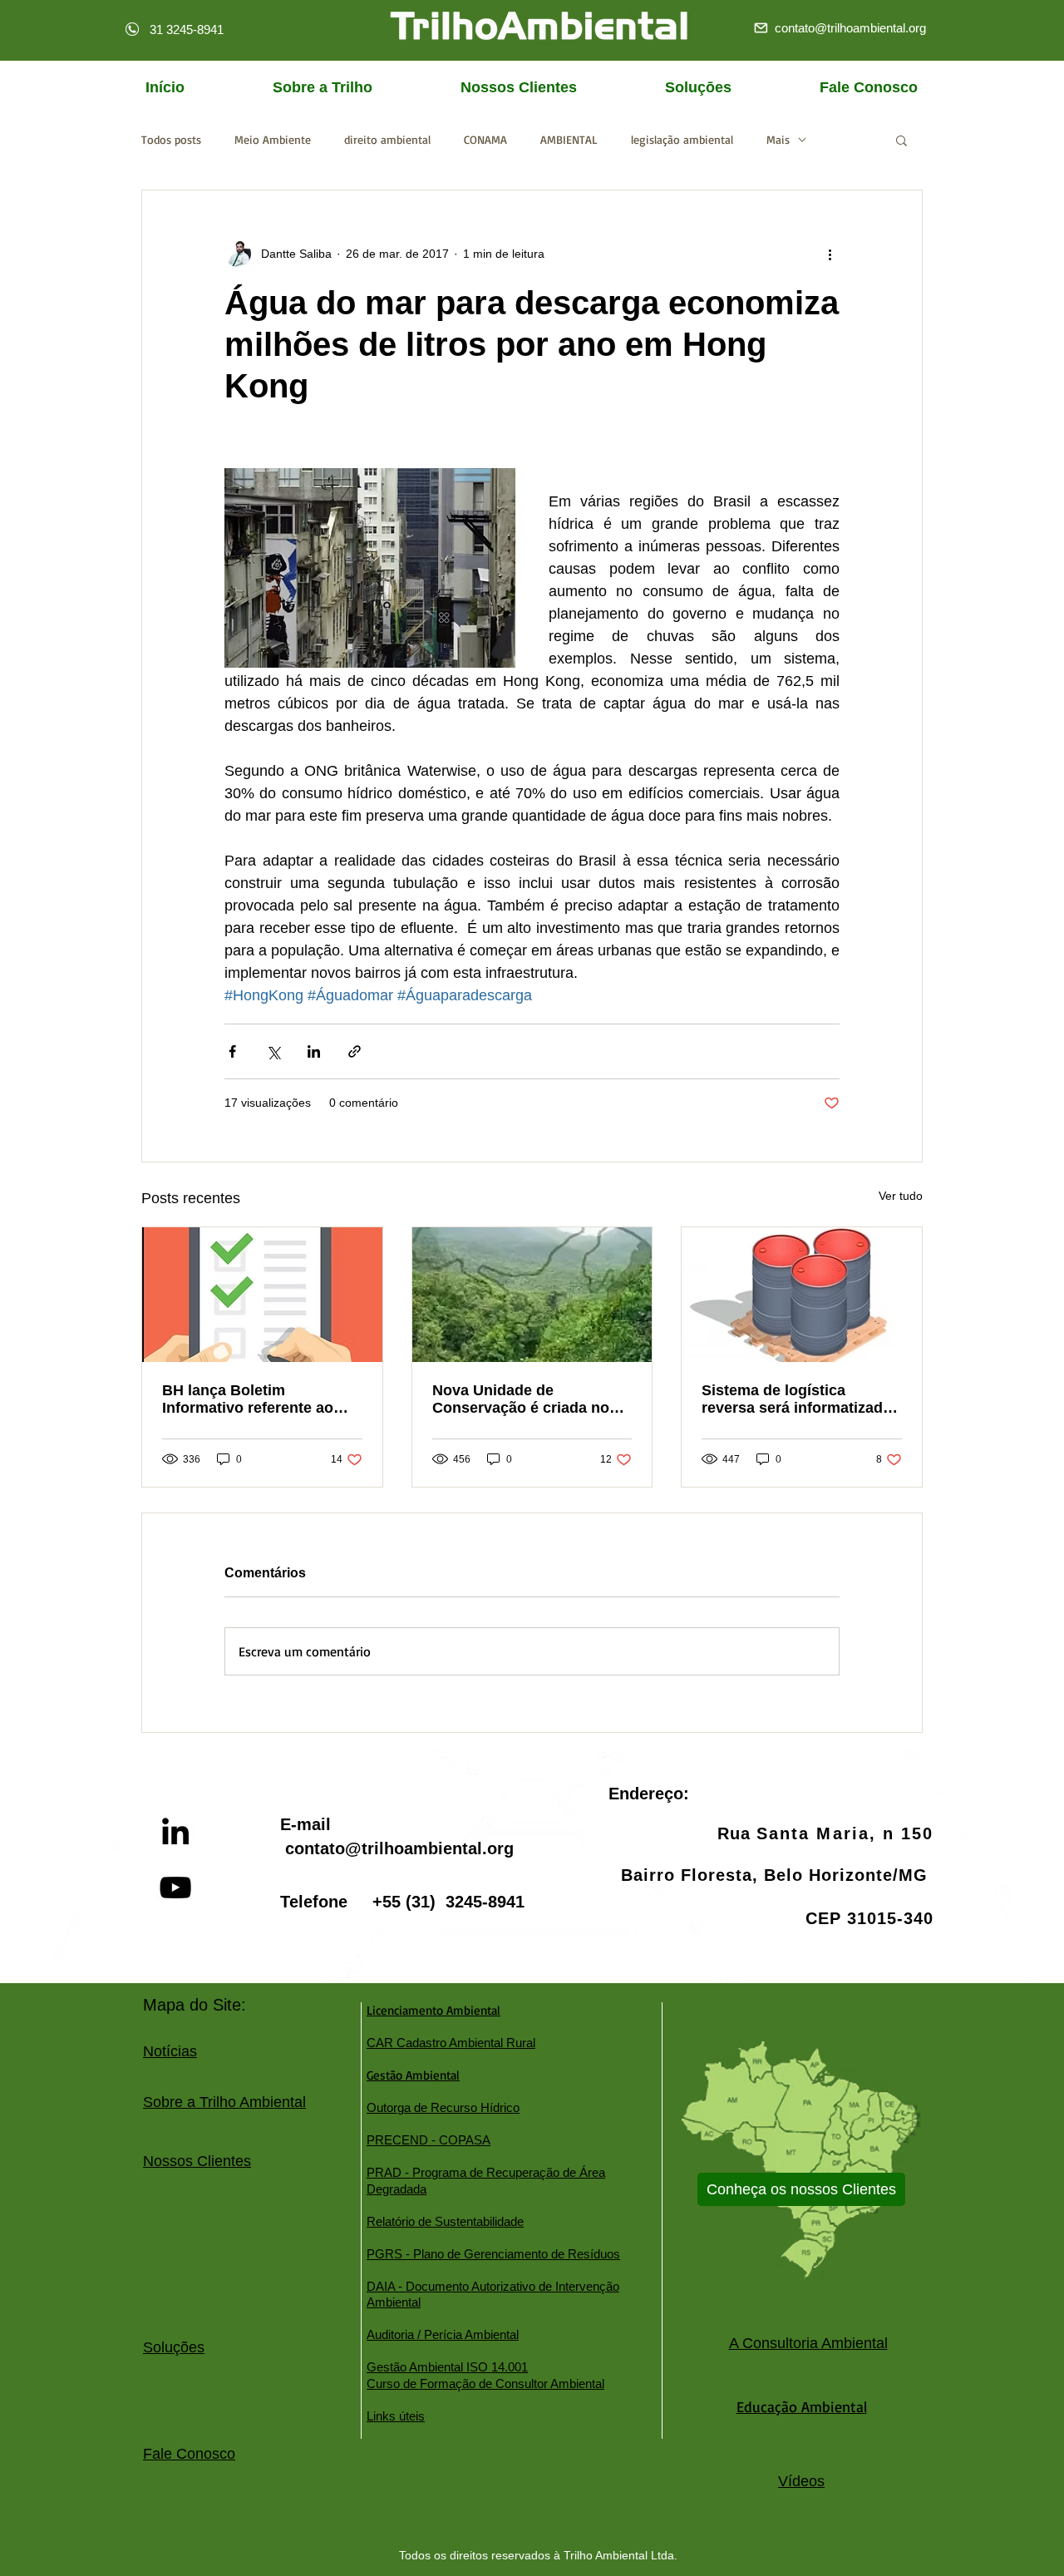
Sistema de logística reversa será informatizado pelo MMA (797, 1399)
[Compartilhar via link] (355, 1051)
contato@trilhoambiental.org (399, 1848)
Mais (778, 139)
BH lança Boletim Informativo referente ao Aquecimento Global (248, 1399)
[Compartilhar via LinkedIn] (314, 1051)
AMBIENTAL (569, 139)
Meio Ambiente (273, 139)
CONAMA (485, 139)
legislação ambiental (682, 139)
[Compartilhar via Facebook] (232, 1051)
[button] (901, 140)
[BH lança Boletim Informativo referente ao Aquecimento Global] (262, 1295)
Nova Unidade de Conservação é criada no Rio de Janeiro (521, 1399)
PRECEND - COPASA (429, 2140)
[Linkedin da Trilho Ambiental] (175, 1831)
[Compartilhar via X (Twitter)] (273, 1051)
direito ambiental (387, 139)
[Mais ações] (830, 254)
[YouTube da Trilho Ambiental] (175, 1888)
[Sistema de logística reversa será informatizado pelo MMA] (802, 1295)
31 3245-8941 (187, 30)
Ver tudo (901, 1196)
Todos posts (171, 139)
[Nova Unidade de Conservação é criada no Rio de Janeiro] (532, 1295)
